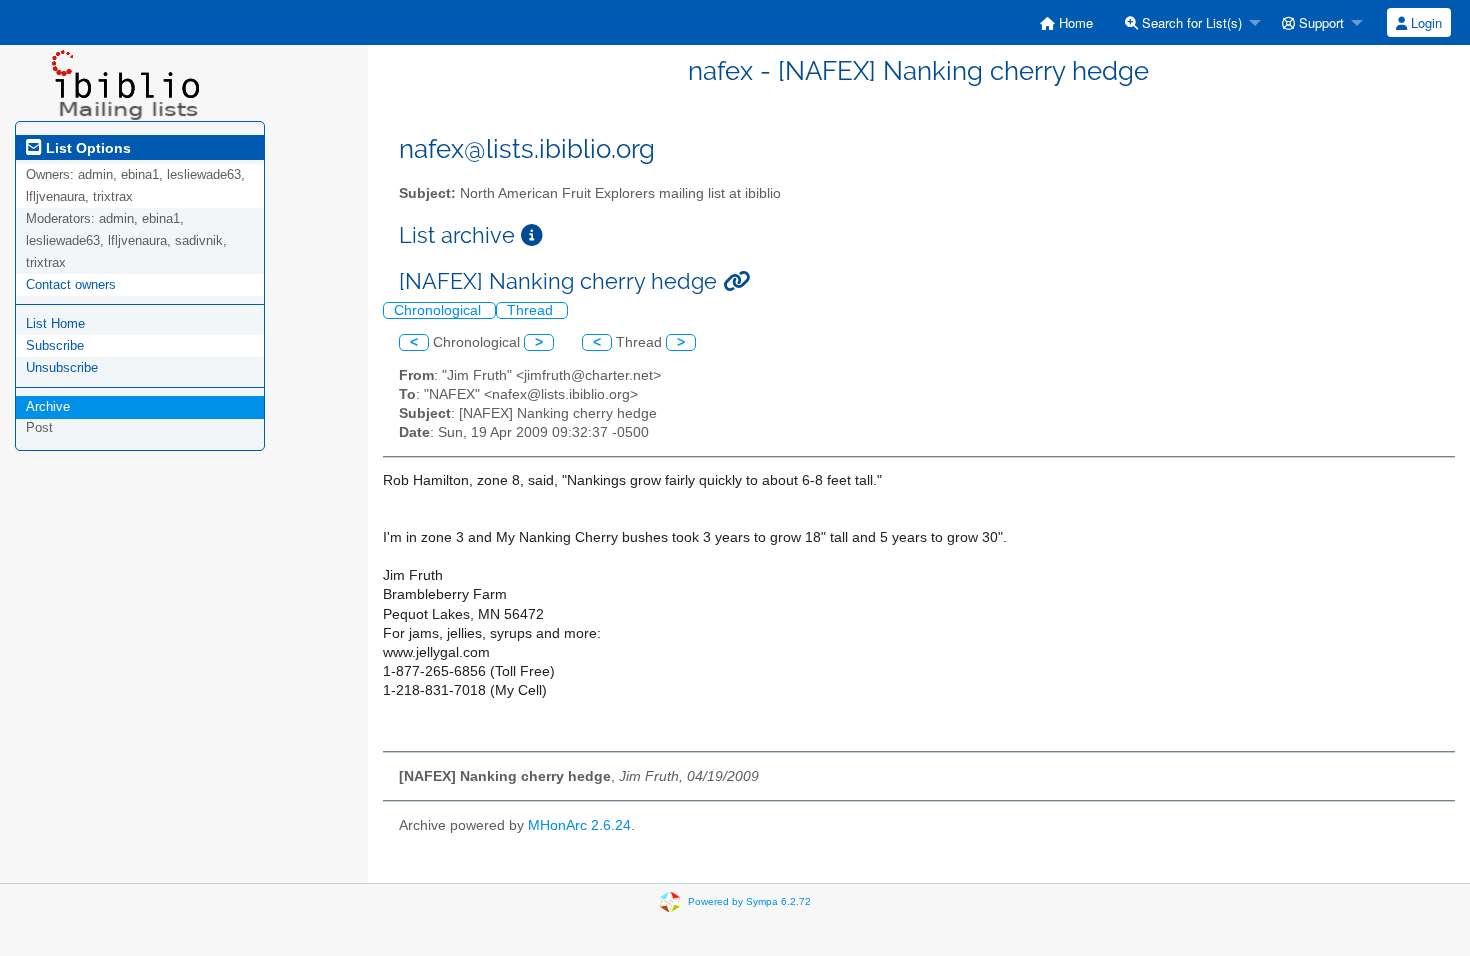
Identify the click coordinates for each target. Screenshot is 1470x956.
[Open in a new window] (532, 235)
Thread (532, 310)
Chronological (439, 310)
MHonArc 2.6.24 (579, 825)
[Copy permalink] (736, 281)
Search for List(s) (1190, 22)
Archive (48, 406)
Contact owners (71, 284)
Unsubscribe (62, 367)
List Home (55, 323)
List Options (86, 148)
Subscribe (55, 345)
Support (1319, 22)
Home (1074, 22)
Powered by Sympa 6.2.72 (749, 900)
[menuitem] (1066, 22)
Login (1424, 22)
